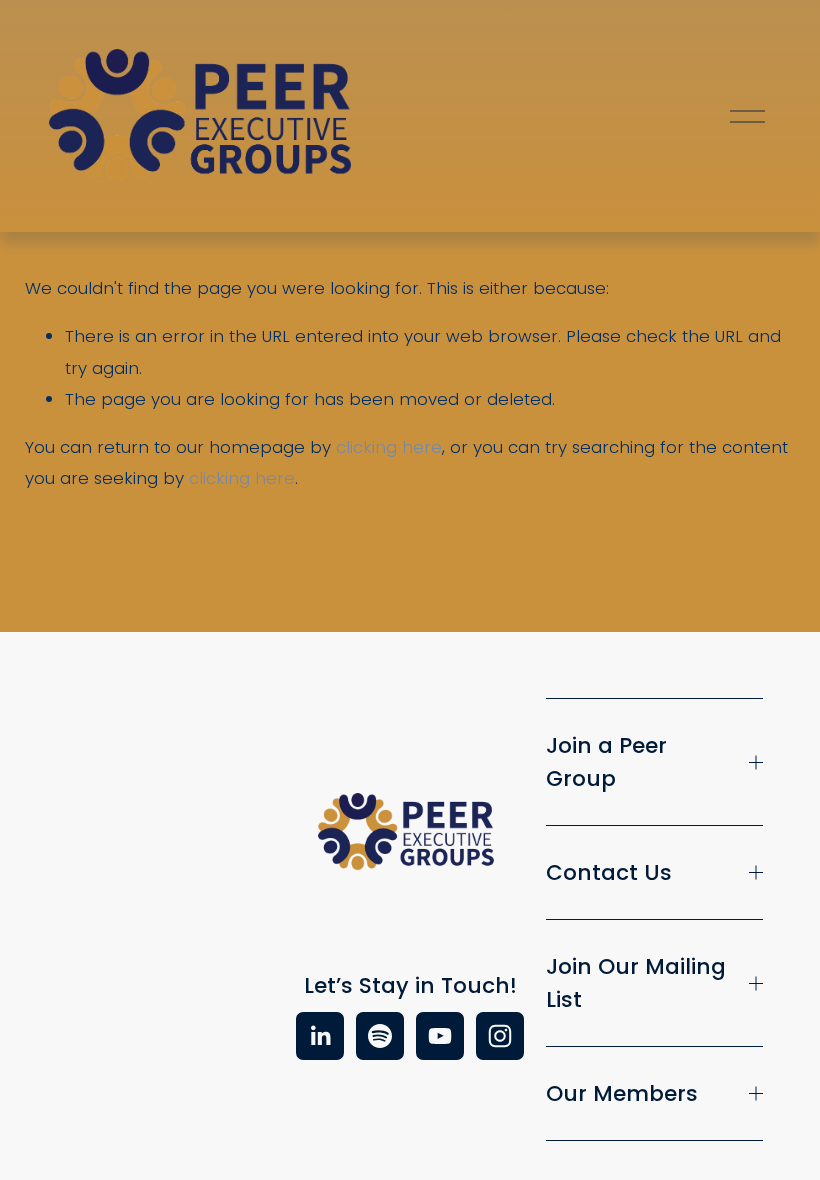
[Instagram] (500, 1036)
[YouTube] (440, 1036)
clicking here (389, 447)
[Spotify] (380, 1036)
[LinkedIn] (320, 1036)
